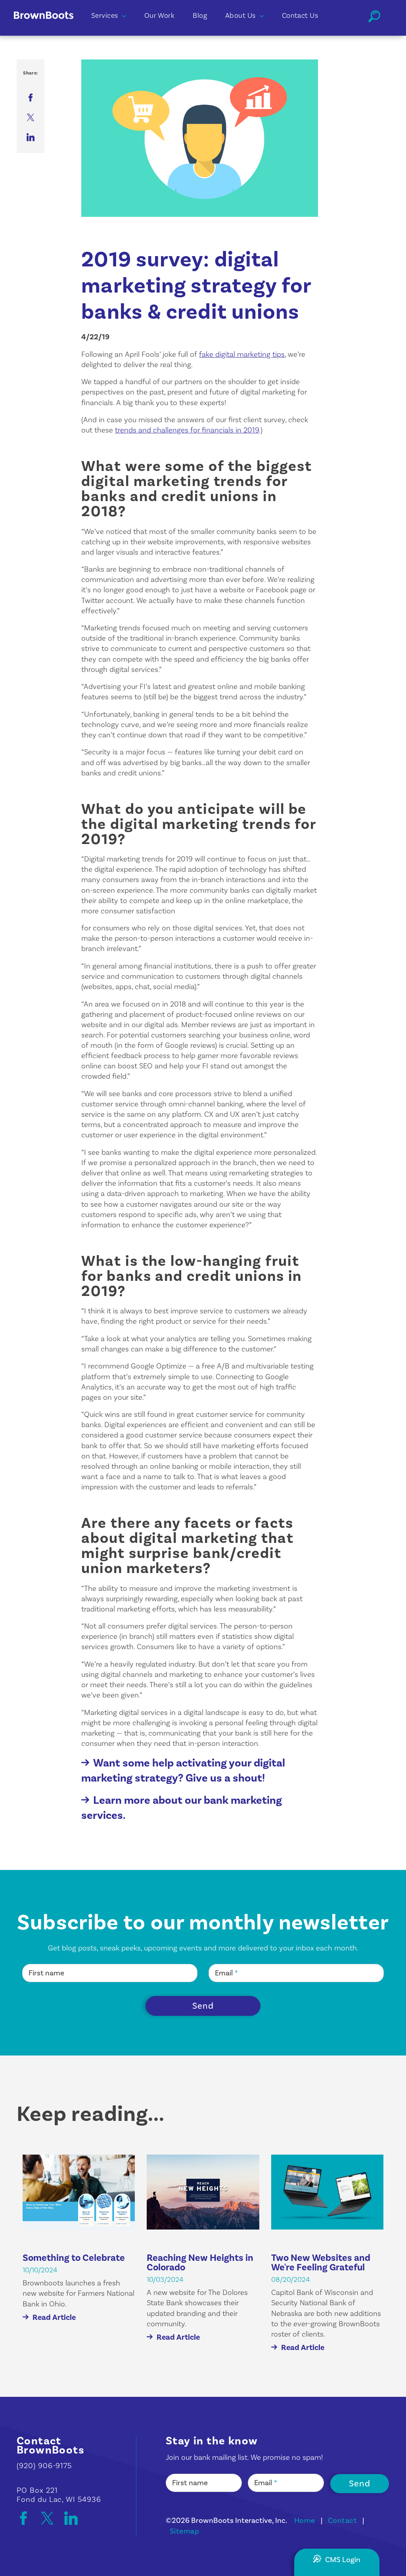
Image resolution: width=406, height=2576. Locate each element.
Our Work (160, 16)
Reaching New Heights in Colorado (200, 2263)
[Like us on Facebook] (27, 2518)
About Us (240, 16)
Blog (200, 16)
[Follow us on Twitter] (51, 2518)
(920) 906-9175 (44, 2466)
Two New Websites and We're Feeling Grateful (321, 2263)
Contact (342, 2520)
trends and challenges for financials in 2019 (187, 430)
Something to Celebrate (74, 2258)
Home (305, 2520)
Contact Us (300, 16)
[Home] (50, 27)
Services (105, 16)
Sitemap (184, 2531)
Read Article (54, 2318)
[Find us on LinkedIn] (71, 2518)
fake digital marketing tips (242, 354)
